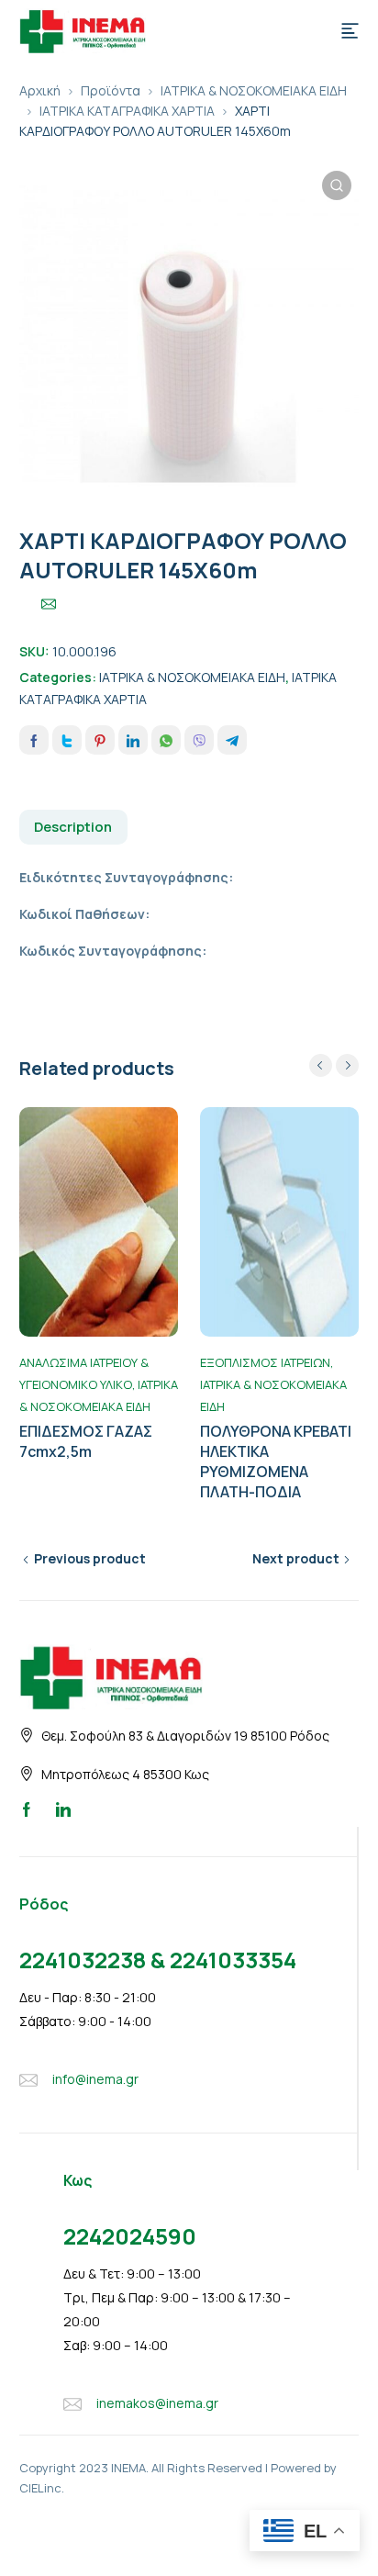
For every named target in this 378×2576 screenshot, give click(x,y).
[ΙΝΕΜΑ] (83, 29)
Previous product (90, 1558)
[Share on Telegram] (232, 740)
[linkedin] (63, 1809)
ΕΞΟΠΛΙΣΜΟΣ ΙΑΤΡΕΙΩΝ (265, 1362)
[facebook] (27, 1809)
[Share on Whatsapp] (166, 740)
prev (321, 1065)
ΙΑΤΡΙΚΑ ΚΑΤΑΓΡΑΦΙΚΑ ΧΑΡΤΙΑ (127, 111)
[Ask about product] (49, 604)
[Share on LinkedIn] (133, 740)
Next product (296, 1558)
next (347, 1065)
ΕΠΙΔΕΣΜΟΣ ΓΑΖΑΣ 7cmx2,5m (86, 1441)
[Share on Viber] (199, 740)
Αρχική (40, 90)
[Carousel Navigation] (334, 1065)
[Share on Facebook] (34, 740)
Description (73, 827)
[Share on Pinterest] (100, 740)
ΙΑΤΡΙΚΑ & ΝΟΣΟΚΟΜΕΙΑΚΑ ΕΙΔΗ (254, 90)
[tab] (73, 827)
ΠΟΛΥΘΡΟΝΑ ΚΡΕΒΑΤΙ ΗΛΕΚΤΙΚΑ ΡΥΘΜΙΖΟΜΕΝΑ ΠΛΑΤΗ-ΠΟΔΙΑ (276, 1462)
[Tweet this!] (67, 740)
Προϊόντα (111, 90)
